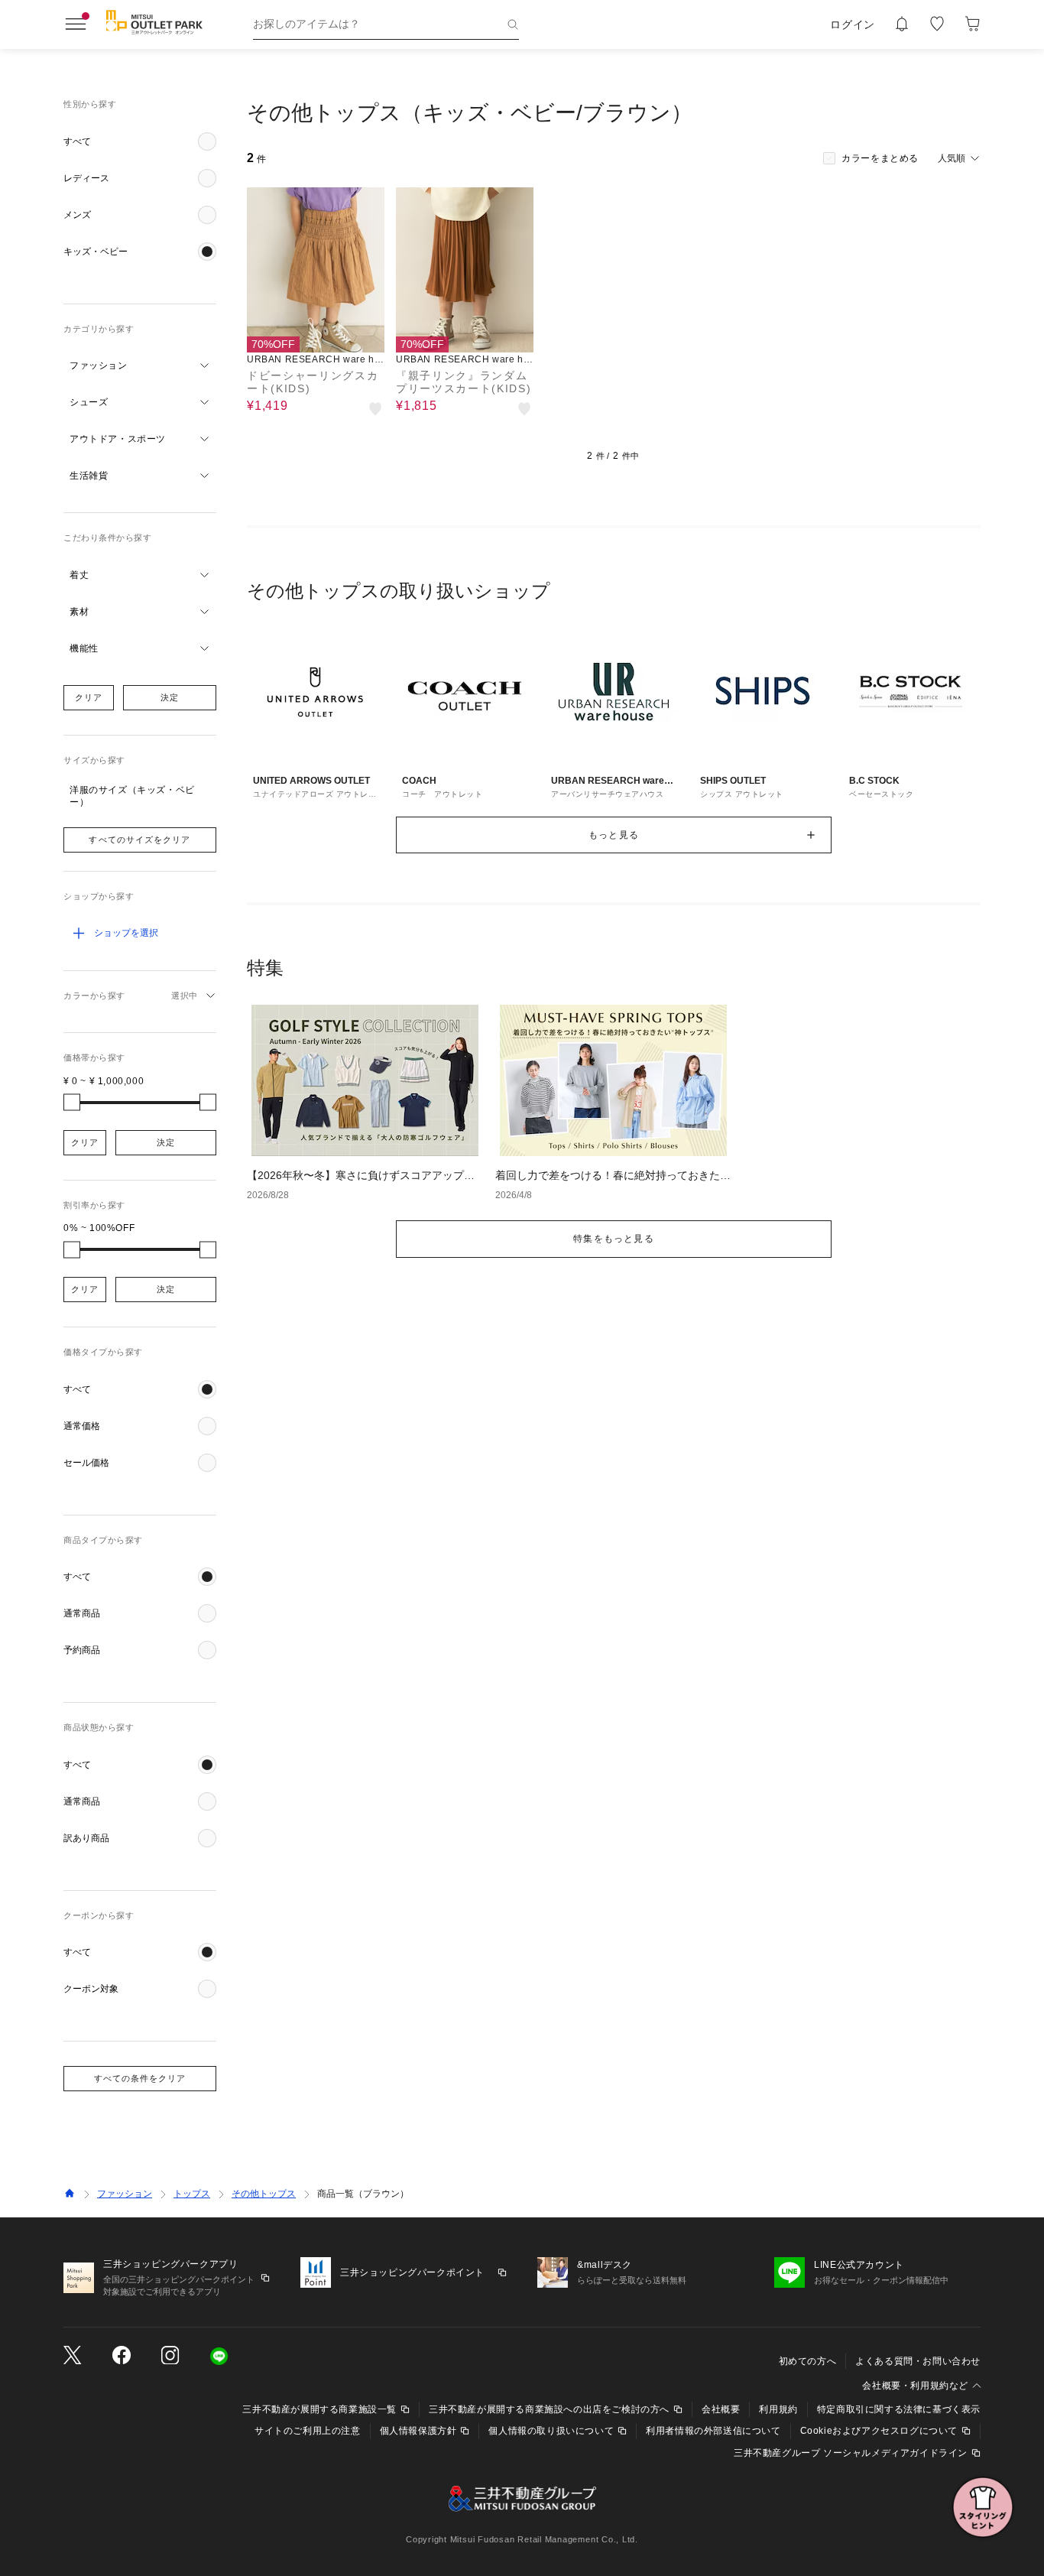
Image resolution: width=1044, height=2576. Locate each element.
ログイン (853, 24)
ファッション (125, 2194)
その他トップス (264, 2194)
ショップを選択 (126, 933)
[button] (140, 141)
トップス (192, 2194)
